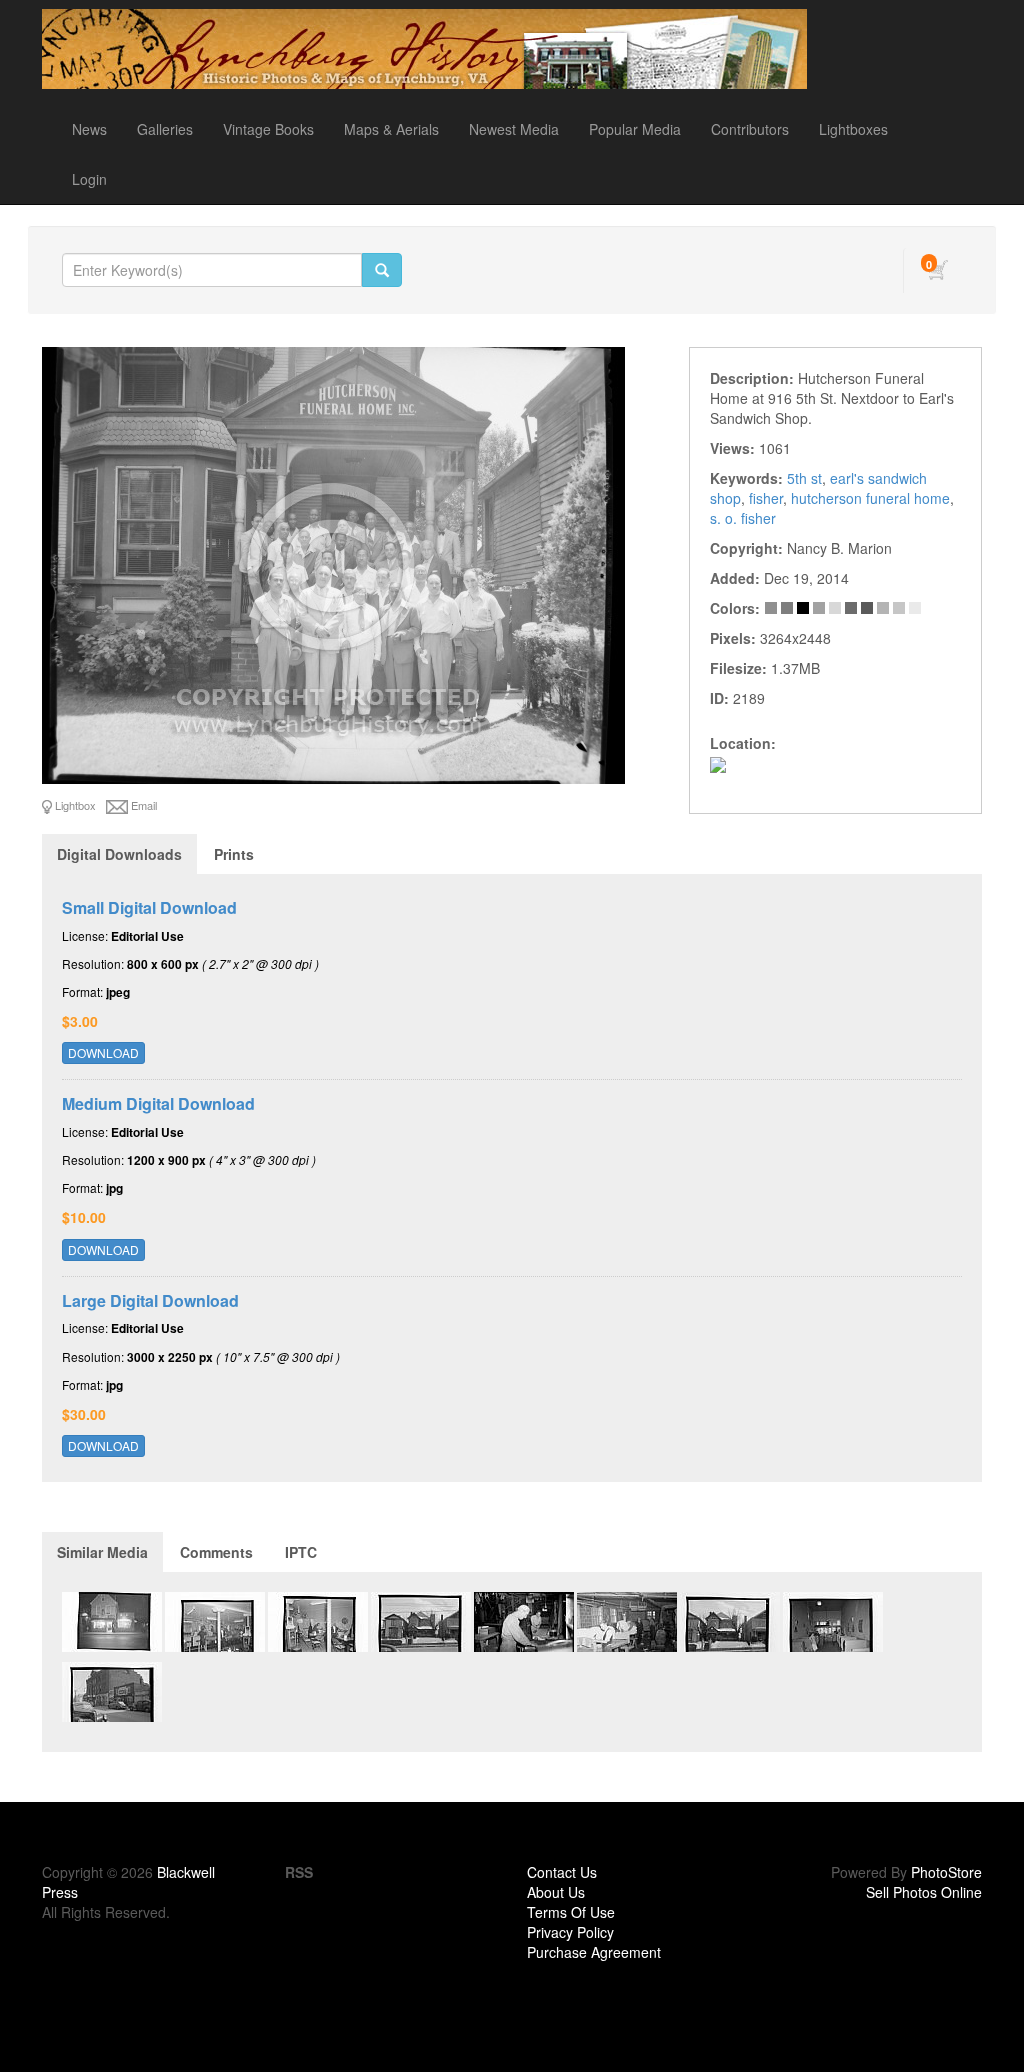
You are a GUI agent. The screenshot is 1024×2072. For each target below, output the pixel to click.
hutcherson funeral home (870, 498)
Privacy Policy (570, 1932)
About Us (556, 1892)
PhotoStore (946, 1872)
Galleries (165, 129)
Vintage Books (268, 129)
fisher (766, 498)
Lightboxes (853, 129)
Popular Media (635, 129)
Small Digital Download (149, 907)
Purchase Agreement (594, 1952)
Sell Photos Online (924, 1892)
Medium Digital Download (158, 1103)
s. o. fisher (743, 518)
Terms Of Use (571, 1912)
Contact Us (562, 1872)
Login (89, 179)
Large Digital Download (150, 1300)
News (89, 129)
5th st (804, 478)
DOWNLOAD (103, 1052)
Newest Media (514, 129)
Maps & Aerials (391, 129)
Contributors (750, 129)
